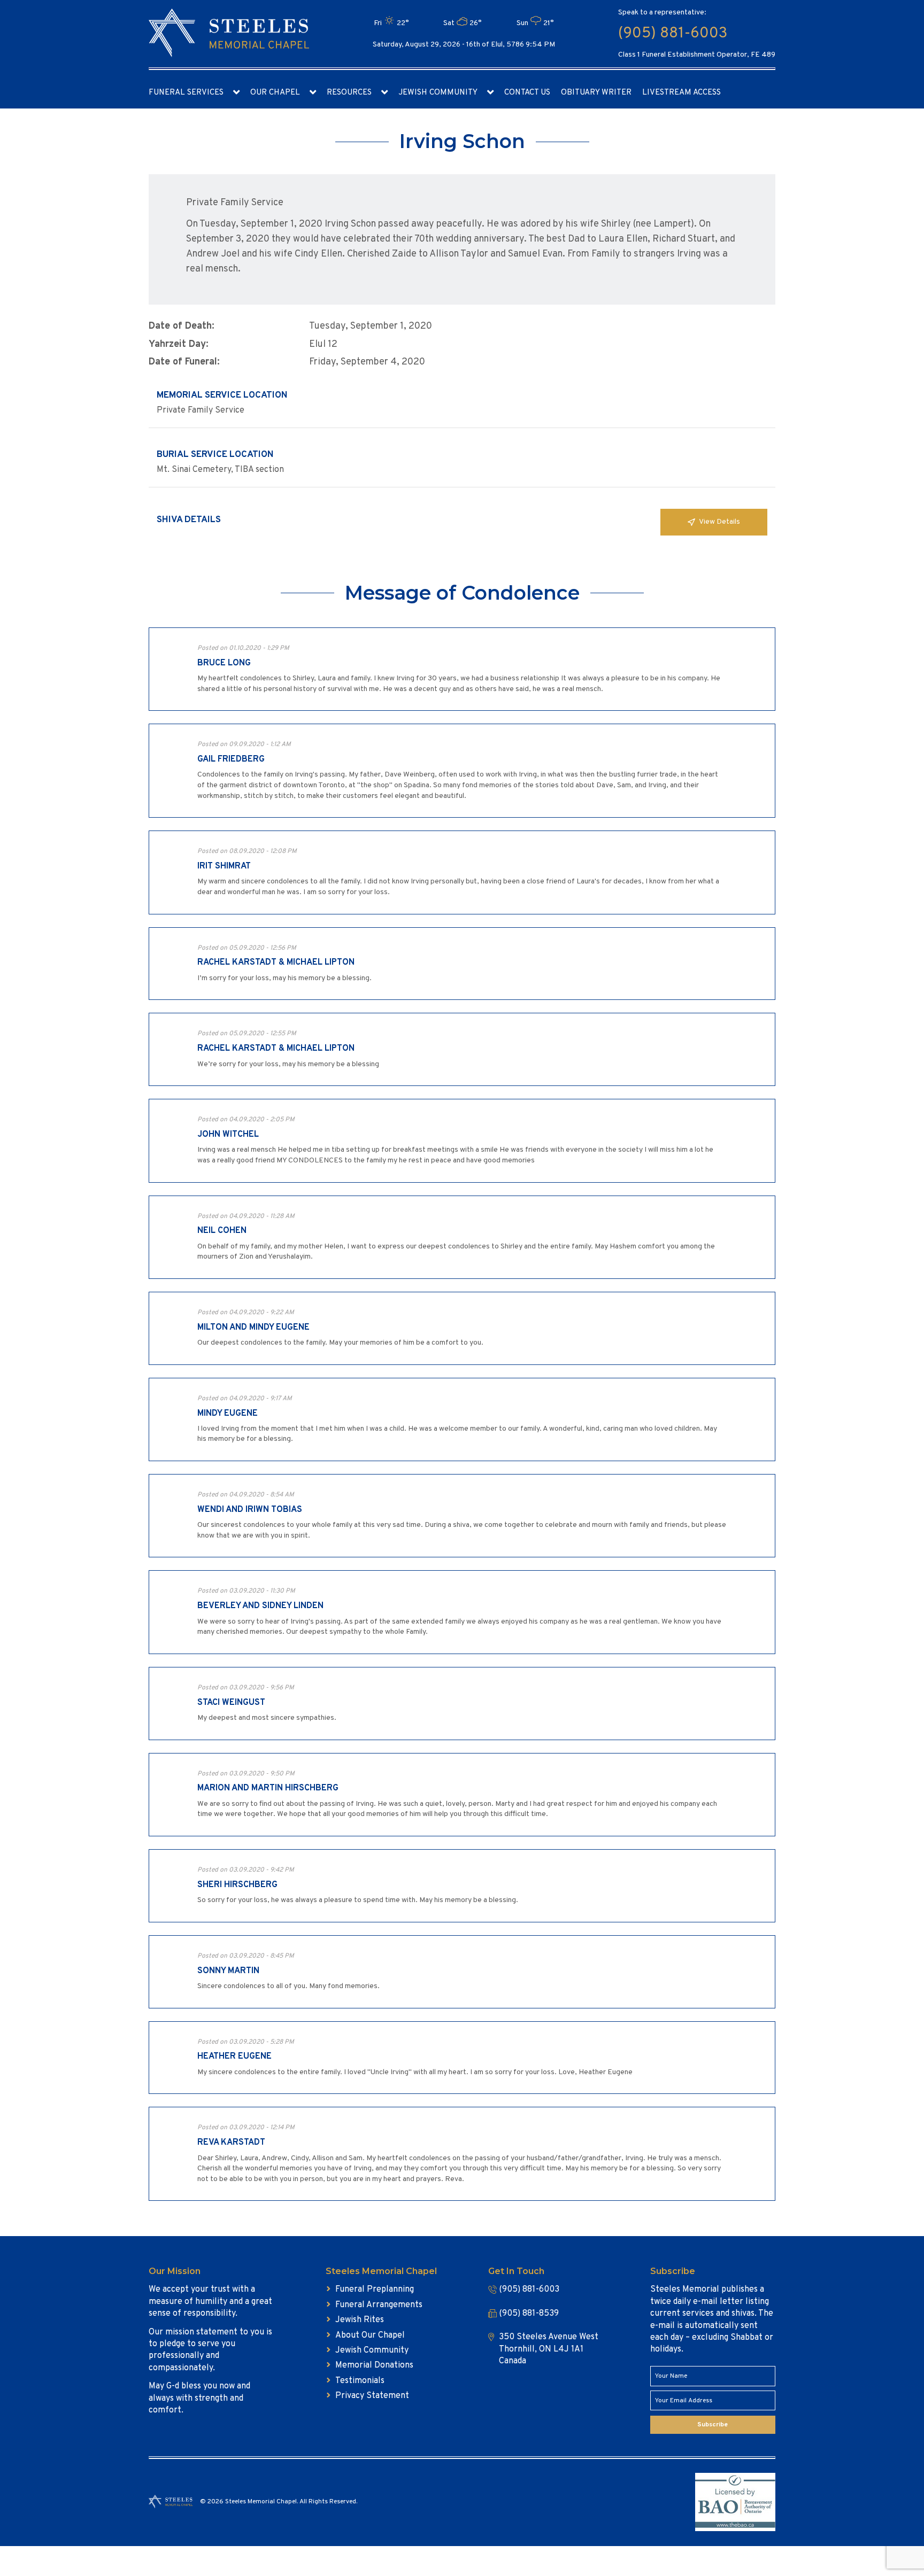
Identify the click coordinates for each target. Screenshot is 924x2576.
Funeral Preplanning (375, 2290)
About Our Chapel (370, 2336)
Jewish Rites (360, 2320)
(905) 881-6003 (673, 34)
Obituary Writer (596, 93)
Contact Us (527, 93)
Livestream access (682, 93)
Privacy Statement (372, 2396)
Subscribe (713, 2425)
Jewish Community (438, 93)
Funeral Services (186, 93)
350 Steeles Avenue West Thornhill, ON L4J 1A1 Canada (549, 2349)
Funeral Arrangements (379, 2305)
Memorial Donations (374, 2365)
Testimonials (360, 2381)
